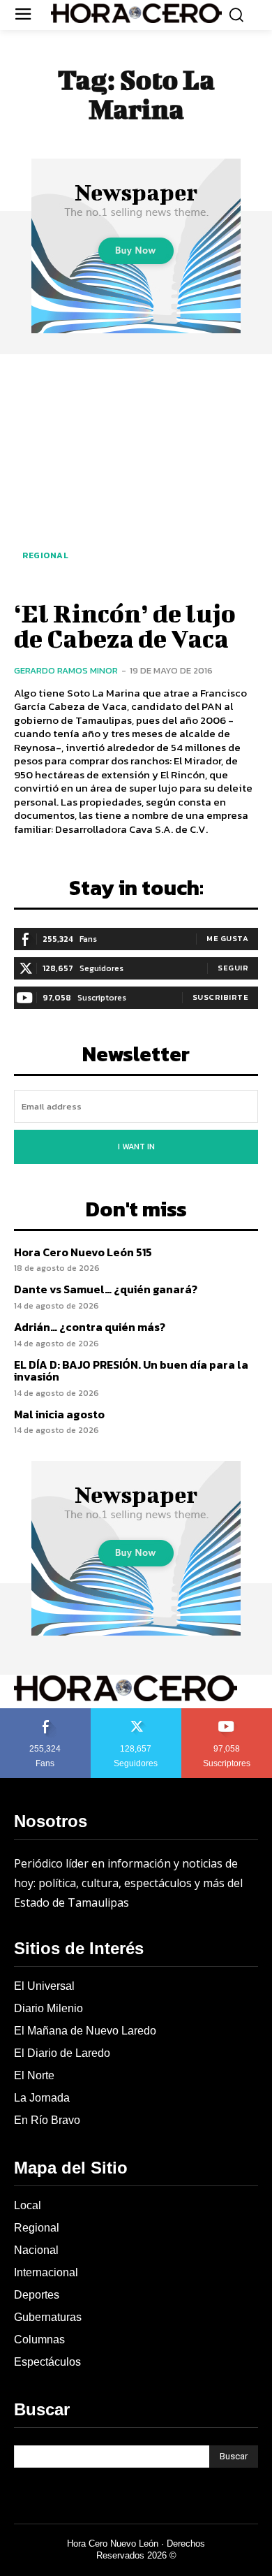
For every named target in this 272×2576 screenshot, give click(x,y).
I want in (136, 1147)
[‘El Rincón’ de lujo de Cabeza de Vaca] (136, 475)
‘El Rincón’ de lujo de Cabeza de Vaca (125, 625)
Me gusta (227, 938)
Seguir (233, 968)
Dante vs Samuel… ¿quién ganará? (106, 1289)
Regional (45, 555)
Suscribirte (221, 997)
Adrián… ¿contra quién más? (90, 1327)
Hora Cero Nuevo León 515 (83, 1252)
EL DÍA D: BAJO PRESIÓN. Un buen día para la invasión (131, 1371)
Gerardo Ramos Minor (66, 670)
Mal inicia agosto (59, 1414)
